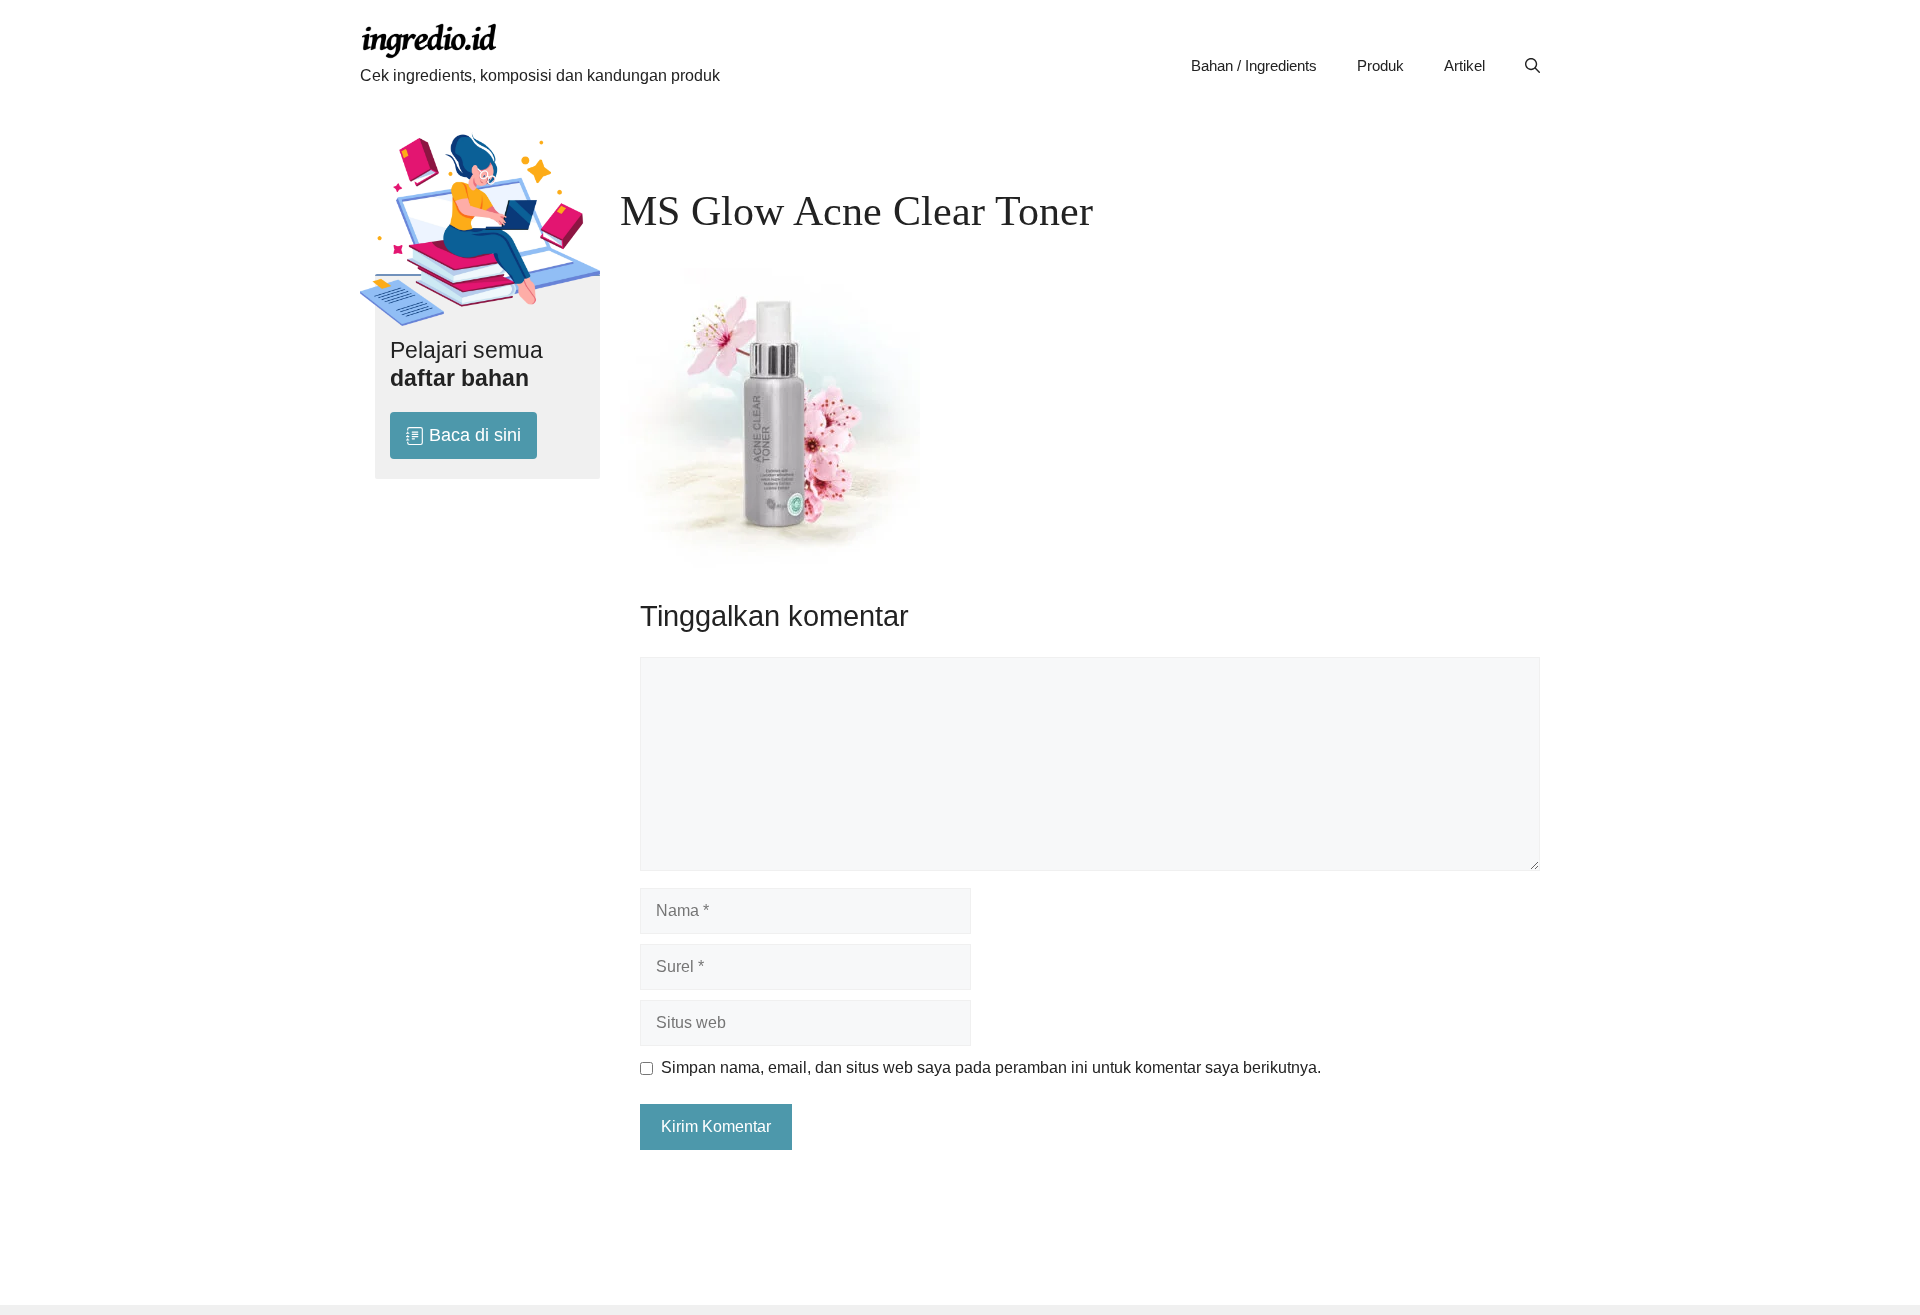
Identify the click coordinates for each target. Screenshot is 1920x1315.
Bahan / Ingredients (1254, 65)
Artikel (1464, 65)
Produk (1380, 65)
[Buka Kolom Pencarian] (1532, 66)
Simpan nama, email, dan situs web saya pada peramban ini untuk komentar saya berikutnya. (991, 1067)
